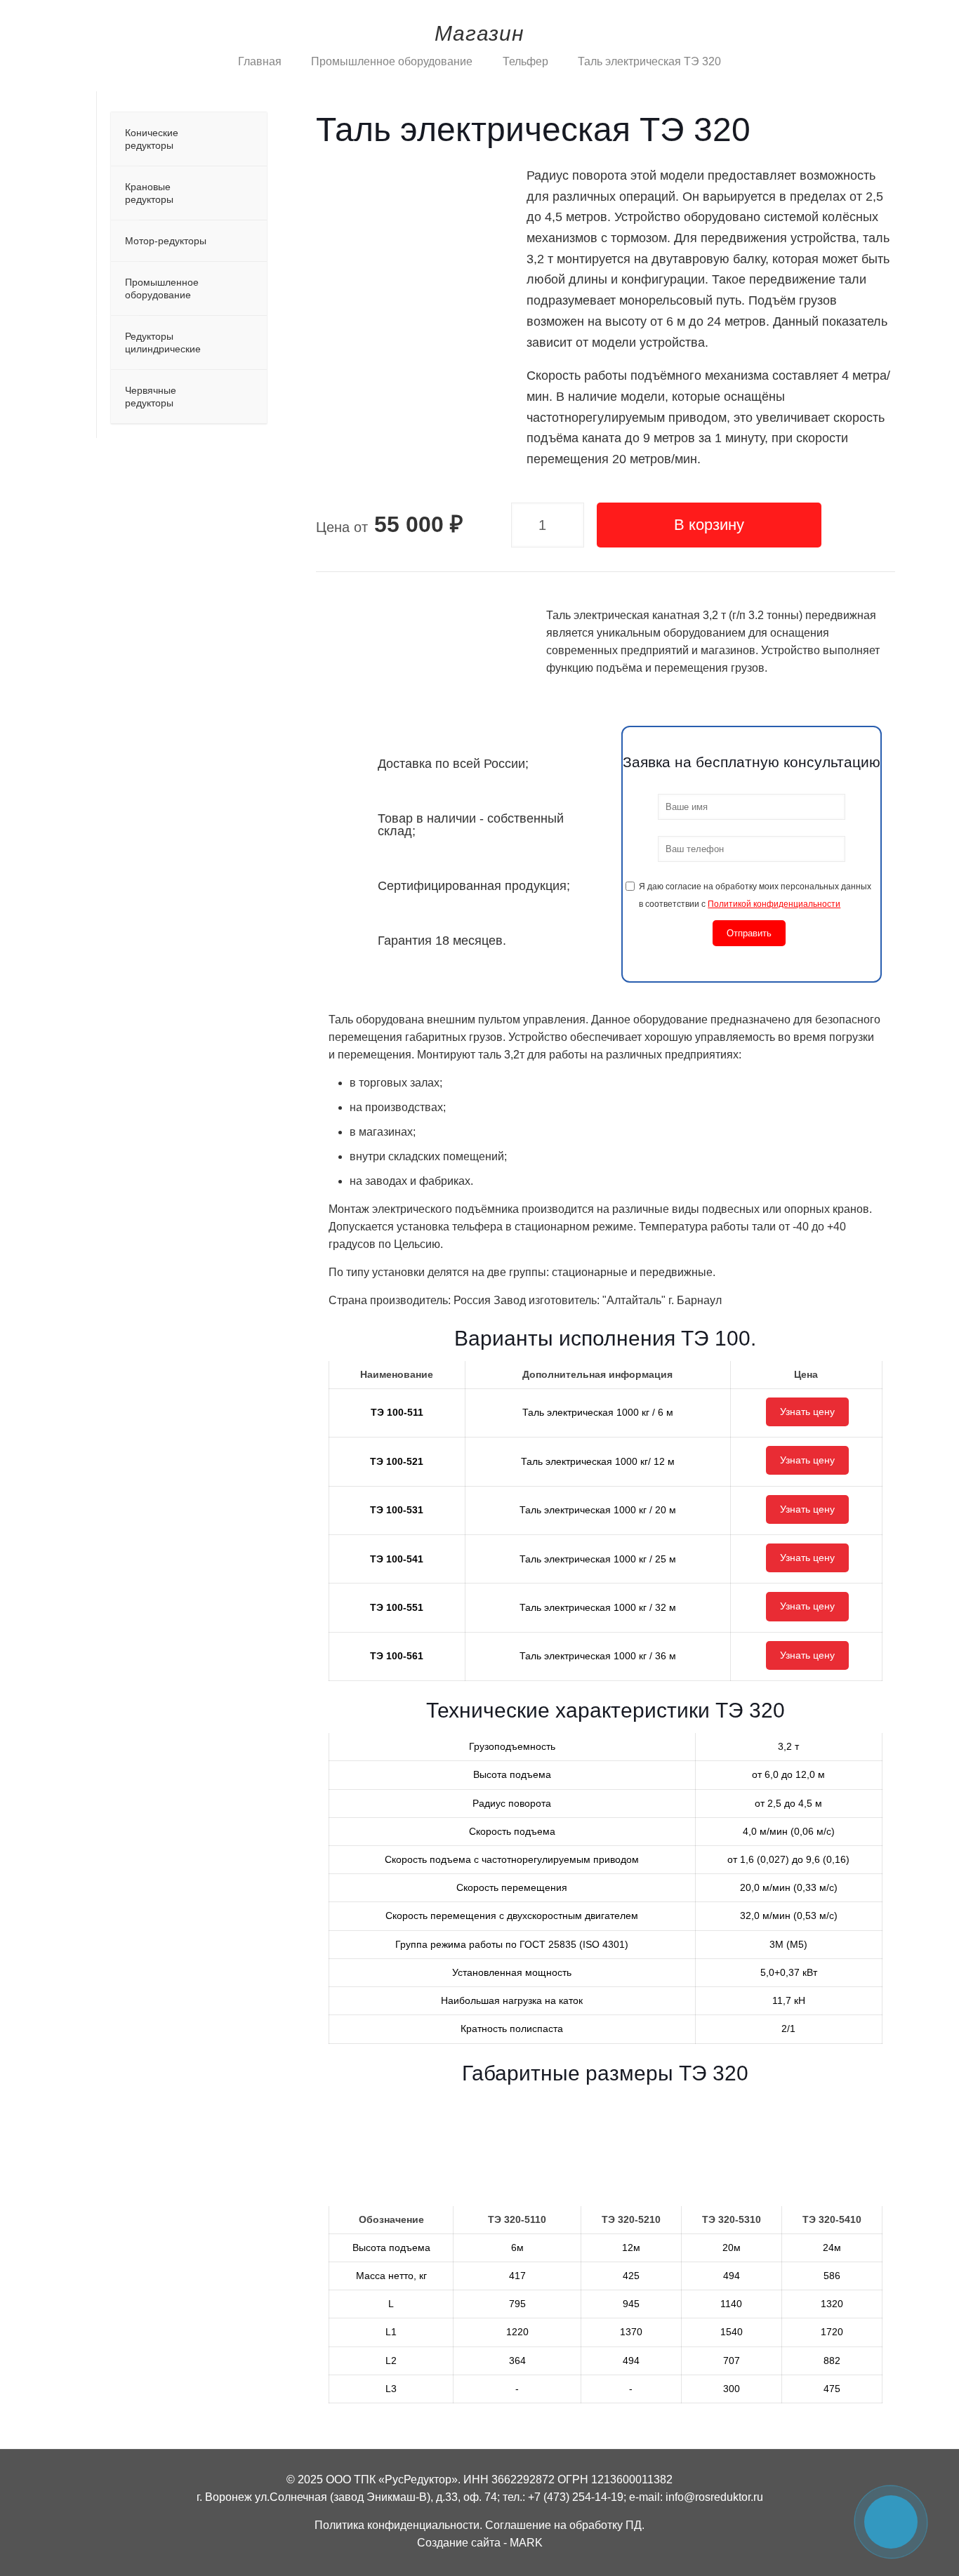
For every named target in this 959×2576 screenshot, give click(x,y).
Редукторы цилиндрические (163, 343)
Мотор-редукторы (166, 241)
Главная (260, 61)
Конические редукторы (152, 139)
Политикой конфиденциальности (774, 904)
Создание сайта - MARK (480, 2543)
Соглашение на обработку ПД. (565, 2525)
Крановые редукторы (149, 193)
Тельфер (525, 61)
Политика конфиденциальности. (398, 2525)
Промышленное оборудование (392, 61)
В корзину (709, 525)
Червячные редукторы (151, 397)
